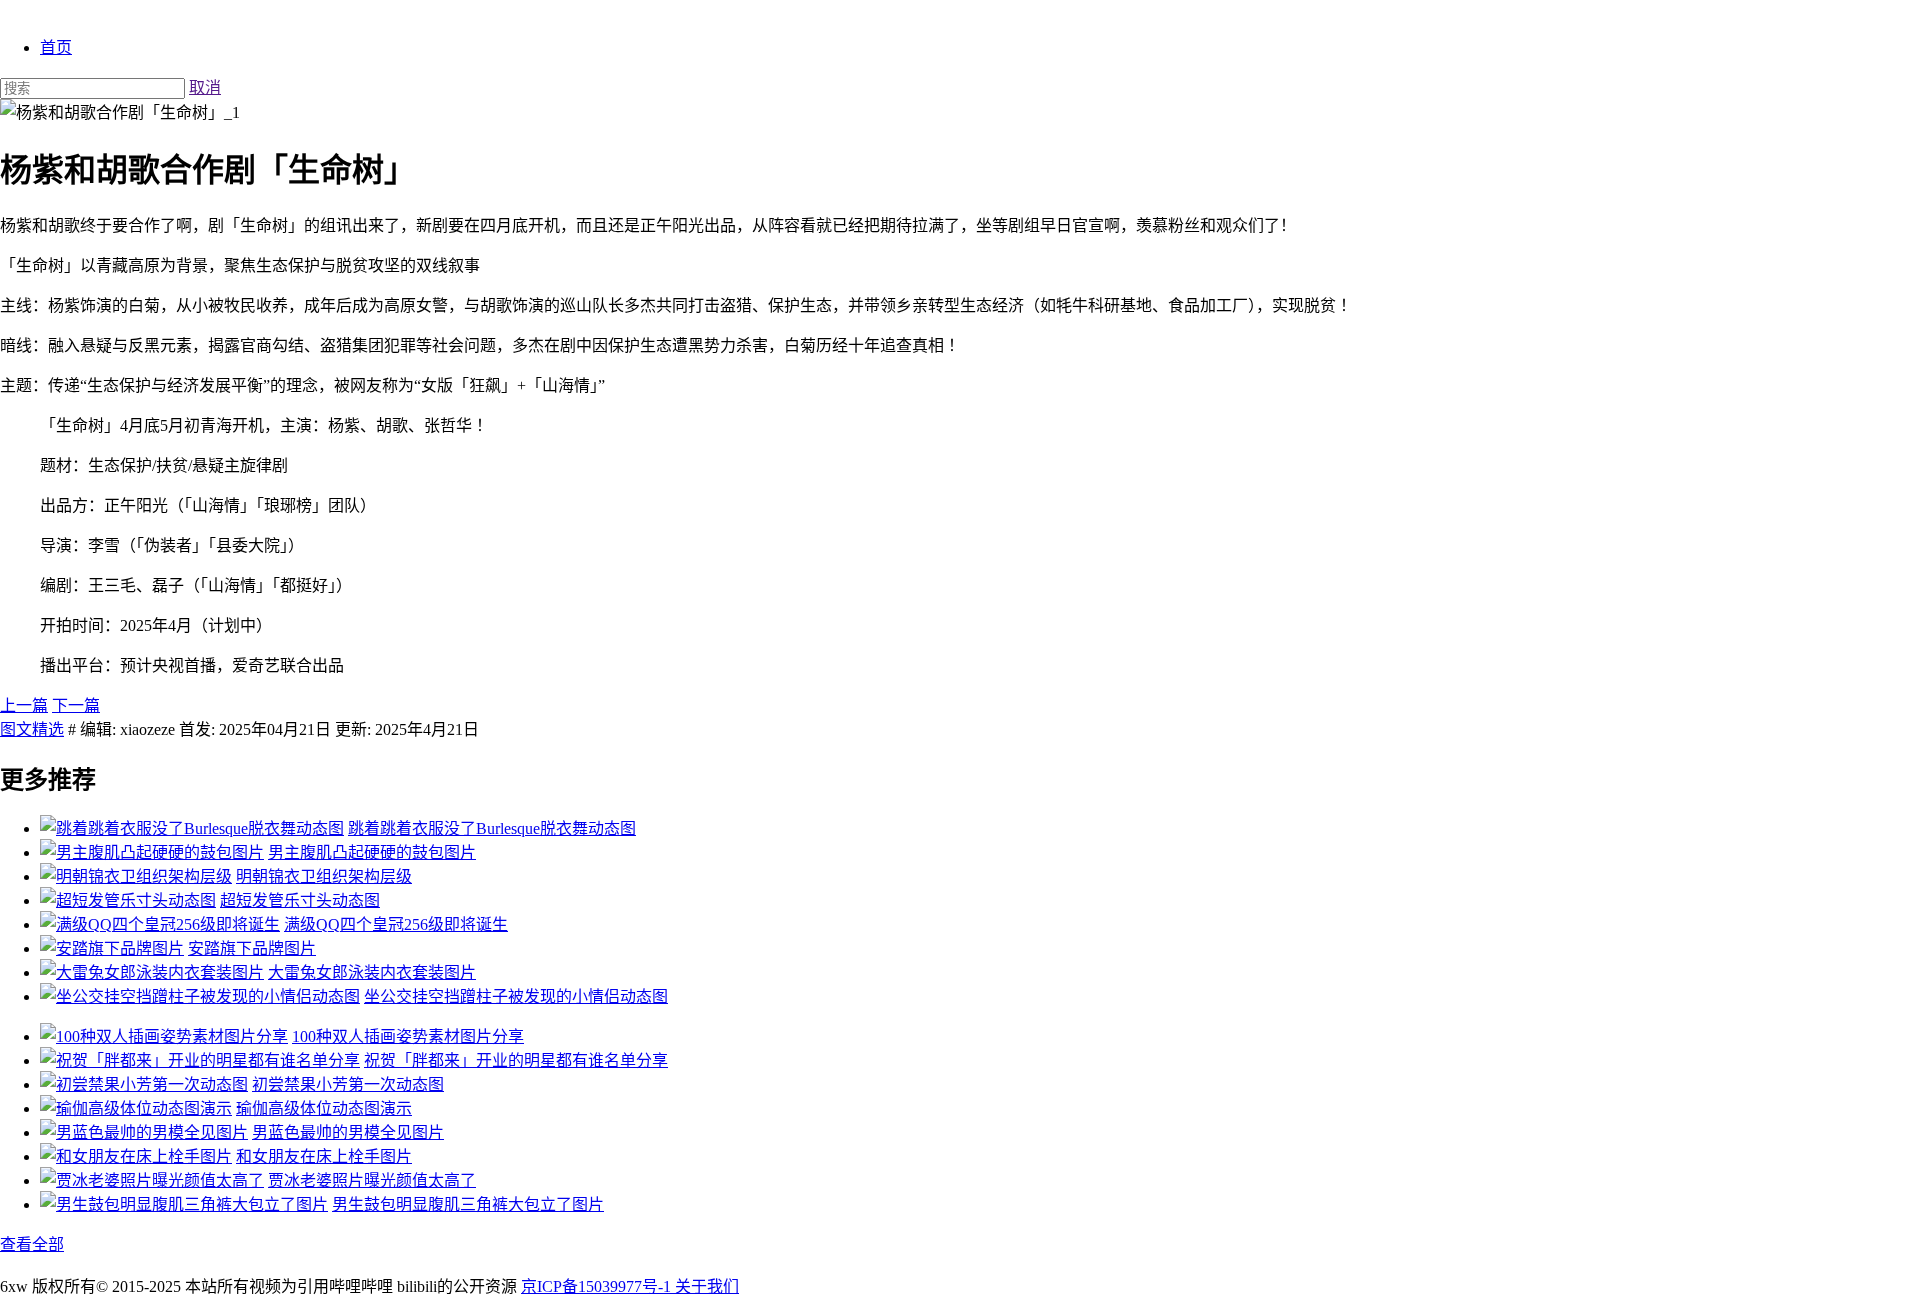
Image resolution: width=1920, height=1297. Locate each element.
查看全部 (32, 1244)
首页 (56, 47)
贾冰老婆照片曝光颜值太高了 (372, 1180)
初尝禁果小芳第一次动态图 (348, 1084)
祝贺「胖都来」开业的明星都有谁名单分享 (516, 1060)
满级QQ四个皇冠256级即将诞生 (396, 924)
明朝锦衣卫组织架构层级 (324, 876)
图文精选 (32, 729)
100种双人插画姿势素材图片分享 (408, 1036)
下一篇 (76, 705)
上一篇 (24, 705)
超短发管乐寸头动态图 (300, 900)
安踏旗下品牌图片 (252, 948)
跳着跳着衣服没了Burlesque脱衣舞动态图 (492, 828)
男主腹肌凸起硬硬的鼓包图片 (372, 852)
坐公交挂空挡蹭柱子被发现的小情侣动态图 (516, 996)
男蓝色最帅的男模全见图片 (348, 1132)
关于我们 (707, 1286)
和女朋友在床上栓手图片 (324, 1156)
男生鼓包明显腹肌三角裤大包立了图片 (468, 1204)
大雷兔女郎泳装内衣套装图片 (372, 972)
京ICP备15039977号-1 (598, 1286)
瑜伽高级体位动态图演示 (324, 1108)
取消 (205, 87)
